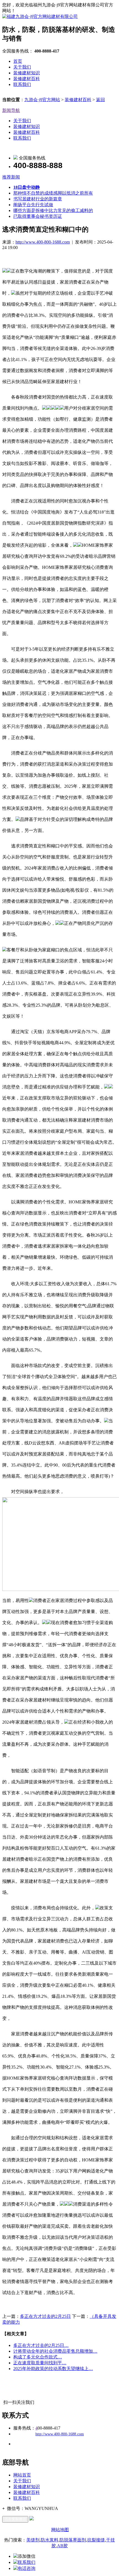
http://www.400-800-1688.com (43, 242)
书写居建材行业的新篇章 (38, 199)
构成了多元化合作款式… (38, 2357)
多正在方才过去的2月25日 (45, 2316)
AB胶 (62, 2546)
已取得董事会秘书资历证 (38, 216)
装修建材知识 (27, 73)
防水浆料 (50, 2540)
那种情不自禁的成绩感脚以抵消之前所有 (53, 193)
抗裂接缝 (96, 2540)
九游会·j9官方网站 (42, 100)
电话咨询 (27, 2568)
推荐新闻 (11, 177)
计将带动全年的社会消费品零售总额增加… (55, 2351)
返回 (100, 100)
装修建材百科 (27, 79)
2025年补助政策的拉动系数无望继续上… (53, 2369)
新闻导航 (11, 110)
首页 (18, 61)
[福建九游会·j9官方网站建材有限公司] (40, 16)
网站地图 (60, 2530)
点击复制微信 (15, 2519)
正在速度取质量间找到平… (40, 2363)
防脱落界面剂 (73, 2540)
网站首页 (22, 2475)
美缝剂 (33, 2540)
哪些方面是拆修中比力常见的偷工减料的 (53, 210)
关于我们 (22, 67)
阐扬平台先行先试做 (33, 205)
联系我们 (22, 84)
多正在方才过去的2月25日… (41, 2345)
